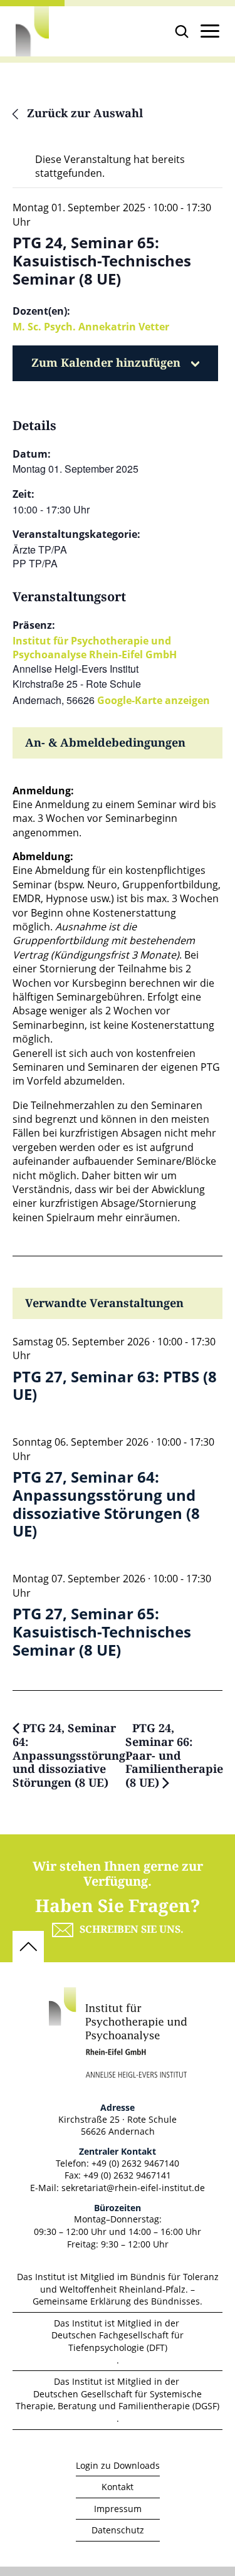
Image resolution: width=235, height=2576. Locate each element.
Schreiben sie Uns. (132, 1930)
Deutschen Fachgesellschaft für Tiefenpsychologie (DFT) (118, 2341)
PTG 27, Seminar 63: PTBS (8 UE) (115, 1386)
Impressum (118, 2509)
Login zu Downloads (118, 2465)
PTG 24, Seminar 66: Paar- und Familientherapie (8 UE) (174, 1756)
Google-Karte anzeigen (154, 700)
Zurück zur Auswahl (83, 114)
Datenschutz (118, 2530)
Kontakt (118, 2487)
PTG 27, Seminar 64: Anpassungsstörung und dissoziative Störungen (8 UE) (106, 1504)
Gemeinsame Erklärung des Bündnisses (116, 2301)
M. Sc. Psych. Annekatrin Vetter (91, 327)
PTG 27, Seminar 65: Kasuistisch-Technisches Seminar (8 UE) (102, 1632)
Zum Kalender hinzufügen (106, 363)
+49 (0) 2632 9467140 (135, 2163)
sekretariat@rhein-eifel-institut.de (133, 2188)
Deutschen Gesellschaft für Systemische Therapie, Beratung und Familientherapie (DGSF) (118, 2400)
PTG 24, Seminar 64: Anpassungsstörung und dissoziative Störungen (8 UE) (69, 1756)
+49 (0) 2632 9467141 (127, 2175)
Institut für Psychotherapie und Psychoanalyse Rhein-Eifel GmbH (95, 648)
